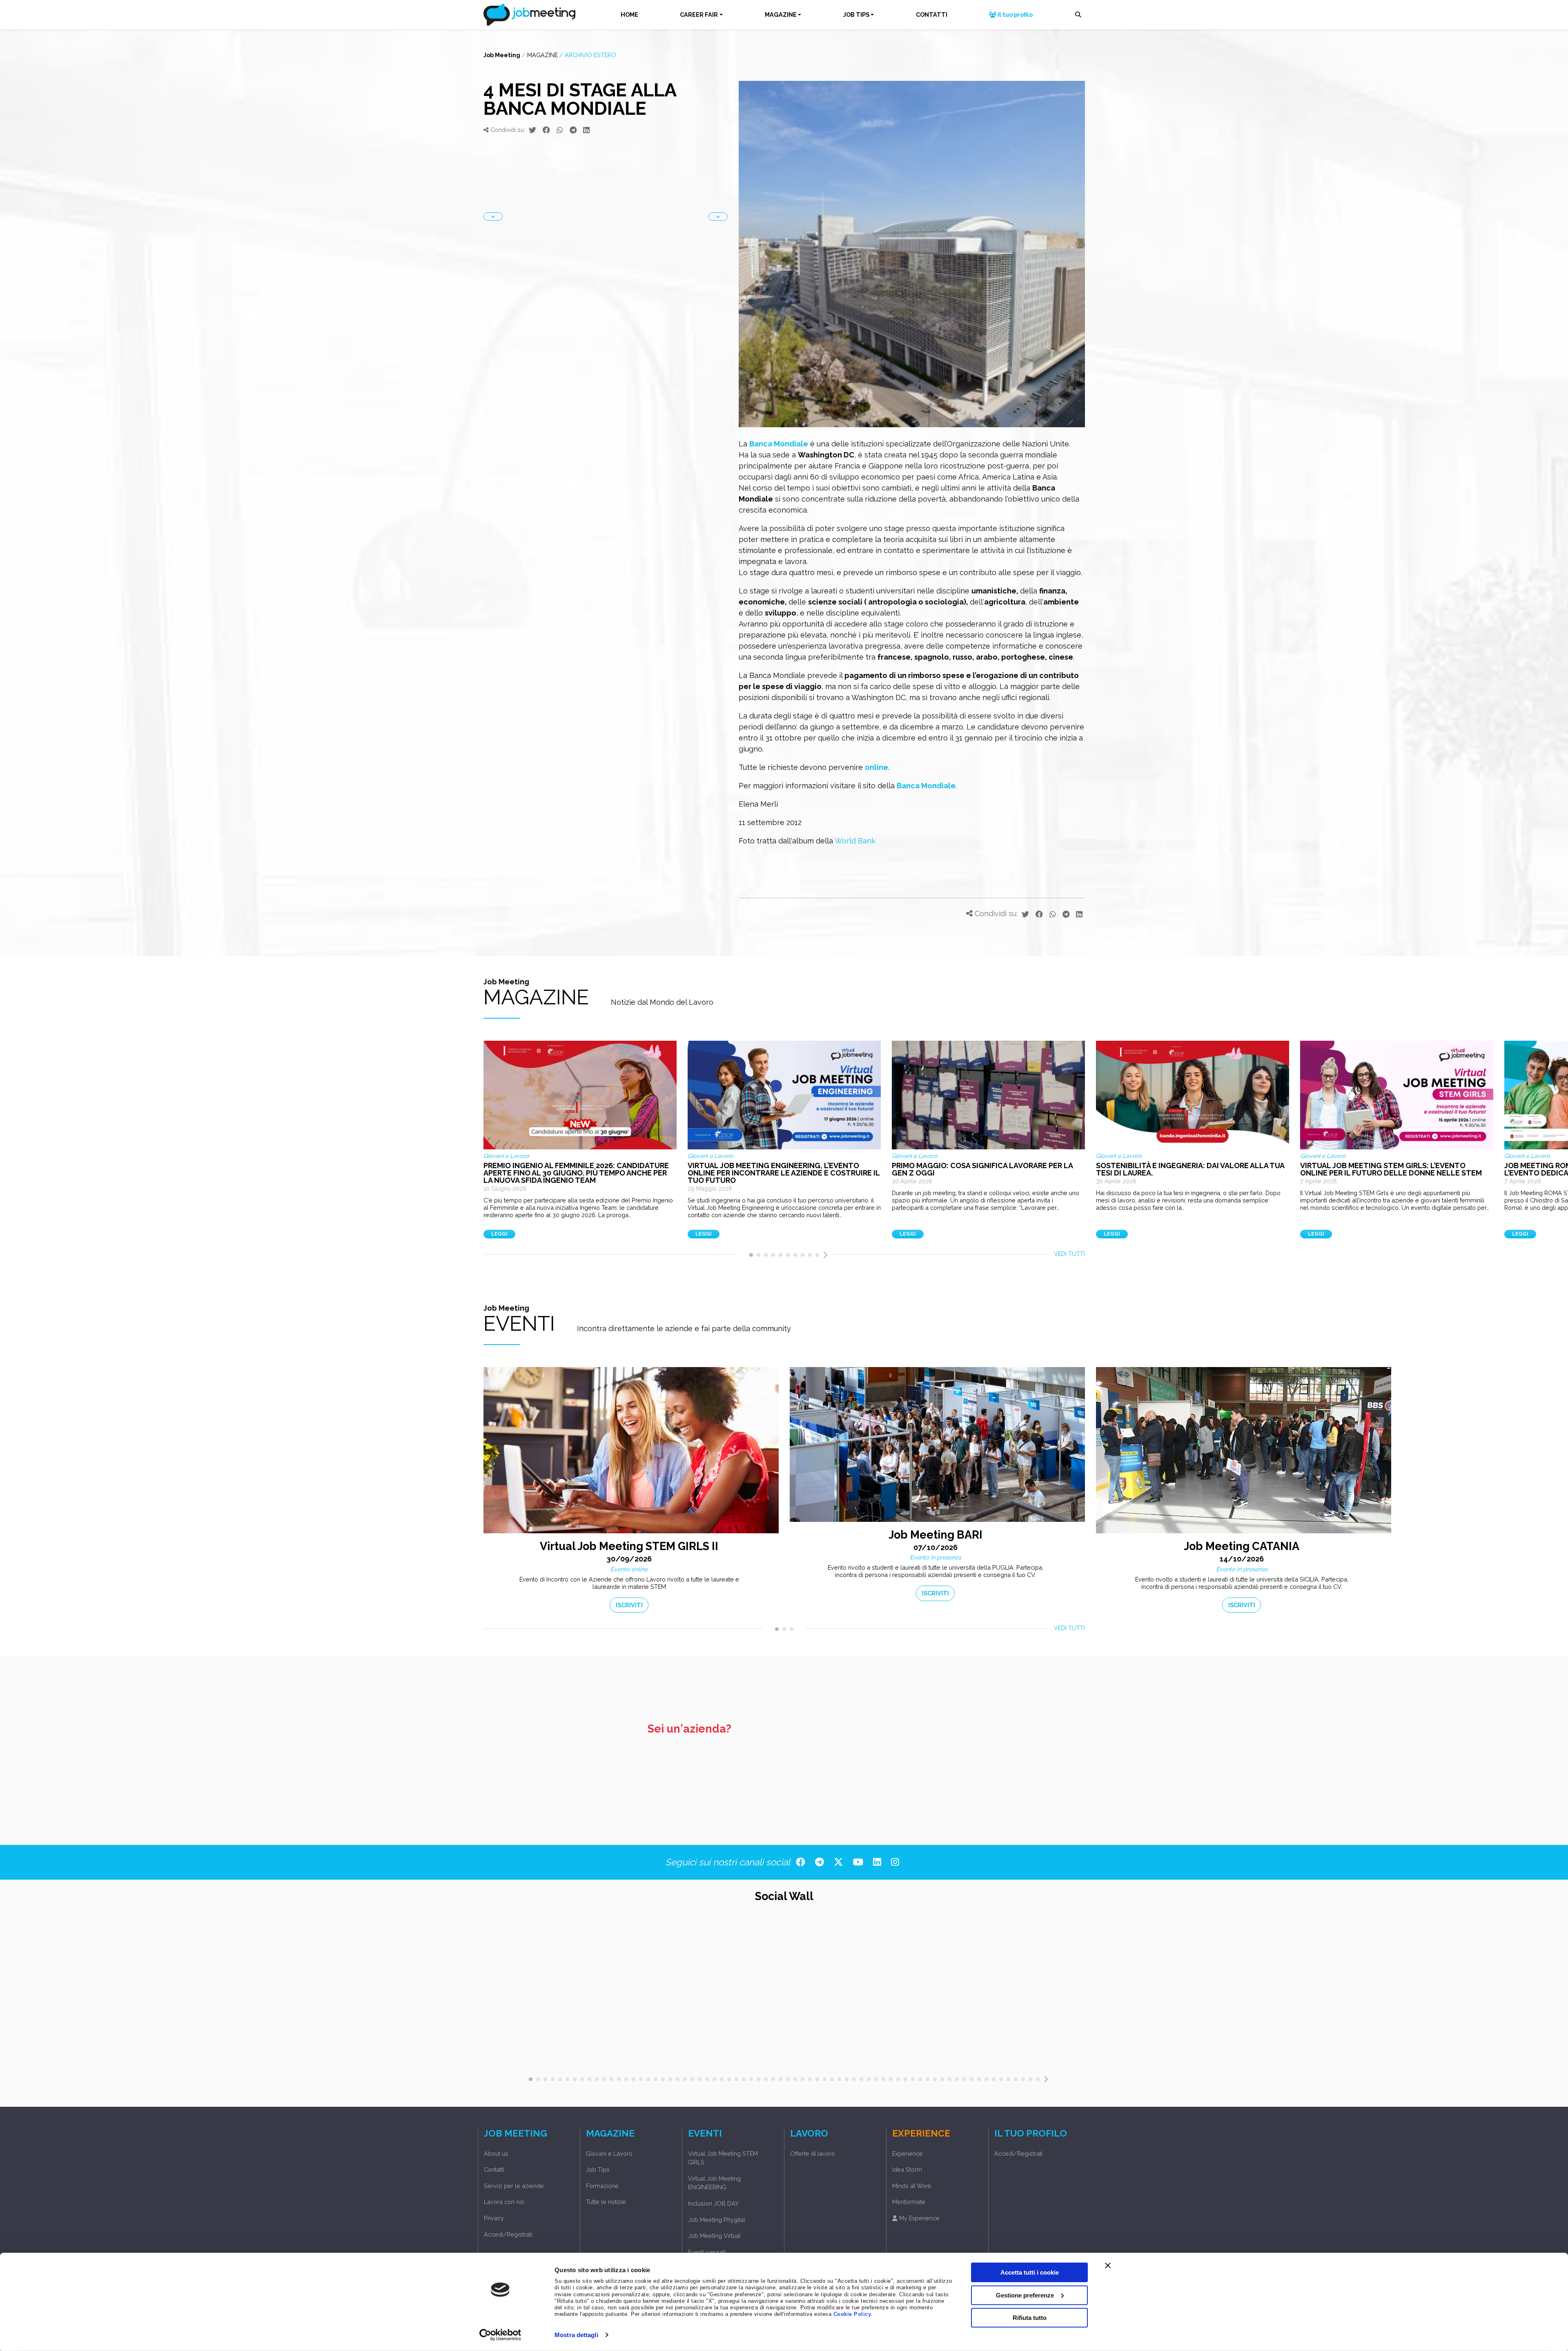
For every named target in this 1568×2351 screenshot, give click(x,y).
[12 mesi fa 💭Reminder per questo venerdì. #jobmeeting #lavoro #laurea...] (1160, 1991)
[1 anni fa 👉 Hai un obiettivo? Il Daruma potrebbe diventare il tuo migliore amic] (1248, 1991)
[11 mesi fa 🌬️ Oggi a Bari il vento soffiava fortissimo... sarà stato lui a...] (1149, 1991)
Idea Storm (907, 2169)
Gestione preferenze (1025, 2295)
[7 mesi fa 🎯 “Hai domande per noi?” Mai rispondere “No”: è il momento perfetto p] (1017, 1991)
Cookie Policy (852, 2314)
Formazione (602, 2186)
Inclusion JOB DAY (713, 2203)
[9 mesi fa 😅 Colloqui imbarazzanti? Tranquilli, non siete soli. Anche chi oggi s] (1072, 1991)
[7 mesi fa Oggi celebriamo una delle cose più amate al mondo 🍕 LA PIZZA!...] (1039, 1991)
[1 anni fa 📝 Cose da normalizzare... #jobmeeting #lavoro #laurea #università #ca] (1281, 1991)
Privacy (494, 2218)
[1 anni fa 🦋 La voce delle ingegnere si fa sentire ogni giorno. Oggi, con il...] (1403, 1991)
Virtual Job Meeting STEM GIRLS (723, 2158)
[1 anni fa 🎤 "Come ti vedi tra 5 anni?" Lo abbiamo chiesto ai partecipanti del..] (1347, 1991)
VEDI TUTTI (1069, 1254)
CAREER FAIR (699, 14)
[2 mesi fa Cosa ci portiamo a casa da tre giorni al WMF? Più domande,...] (973, 1991)
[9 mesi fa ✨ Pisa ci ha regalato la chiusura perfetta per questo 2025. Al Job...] (1094, 1991)
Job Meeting (502, 55)
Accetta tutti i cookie (1030, 2272)
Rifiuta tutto (1030, 2318)
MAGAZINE (781, 14)
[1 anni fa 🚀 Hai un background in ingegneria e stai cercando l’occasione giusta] (1314, 1991)
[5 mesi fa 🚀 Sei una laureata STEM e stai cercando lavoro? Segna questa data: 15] (984, 1991)
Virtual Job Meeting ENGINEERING (714, 2183)
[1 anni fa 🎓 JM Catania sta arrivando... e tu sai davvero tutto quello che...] (1325, 1991)
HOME (629, 14)
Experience (908, 2154)
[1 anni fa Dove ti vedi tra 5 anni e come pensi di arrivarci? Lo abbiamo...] (1370, 1991)
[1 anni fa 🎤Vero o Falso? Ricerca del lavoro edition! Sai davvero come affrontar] (1392, 1991)
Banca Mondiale (779, 444)
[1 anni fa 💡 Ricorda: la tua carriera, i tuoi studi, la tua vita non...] (1204, 1991)
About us (496, 2154)
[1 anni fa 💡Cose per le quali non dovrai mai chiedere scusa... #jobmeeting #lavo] (1237, 1991)
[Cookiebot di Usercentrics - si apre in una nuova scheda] (500, 2335)
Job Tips (598, 2169)
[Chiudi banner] (1108, 2266)
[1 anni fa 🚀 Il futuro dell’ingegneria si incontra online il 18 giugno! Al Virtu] (1359, 1991)
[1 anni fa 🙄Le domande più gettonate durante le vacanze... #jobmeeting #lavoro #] (1215, 1991)
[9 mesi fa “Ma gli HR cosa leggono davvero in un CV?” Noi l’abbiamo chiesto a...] (1127, 1991)
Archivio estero (590, 55)
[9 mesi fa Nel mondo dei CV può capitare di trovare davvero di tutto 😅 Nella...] (1138, 1991)
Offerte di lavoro (813, 2154)
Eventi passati (707, 2252)
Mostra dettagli (576, 2335)
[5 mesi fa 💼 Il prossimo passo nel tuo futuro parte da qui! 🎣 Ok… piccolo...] (1006, 1991)
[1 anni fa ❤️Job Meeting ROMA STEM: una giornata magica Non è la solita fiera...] (1425, 1991)
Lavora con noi (504, 2202)
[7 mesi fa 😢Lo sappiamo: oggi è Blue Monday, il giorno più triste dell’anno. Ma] (1028, 1991)
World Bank (855, 841)
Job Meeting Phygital (717, 2220)
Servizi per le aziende (514, 2186)
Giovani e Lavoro (609, 2154)
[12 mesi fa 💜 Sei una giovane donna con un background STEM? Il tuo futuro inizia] (1171, 1991)
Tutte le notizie (606, 2202)
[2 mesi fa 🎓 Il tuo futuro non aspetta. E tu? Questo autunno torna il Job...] (962, 1991)
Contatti (494, 2169)
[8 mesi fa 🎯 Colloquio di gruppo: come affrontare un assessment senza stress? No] (1050, 1991)
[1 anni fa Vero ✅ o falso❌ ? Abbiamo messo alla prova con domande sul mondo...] (1381, 1991)
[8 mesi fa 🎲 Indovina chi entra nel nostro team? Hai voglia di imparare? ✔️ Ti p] (1061, 1991)
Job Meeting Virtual (714, 2236)
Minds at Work (912, 2186)
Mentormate (909, 2202)
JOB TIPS (856, 14)
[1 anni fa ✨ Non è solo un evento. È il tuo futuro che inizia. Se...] (1414, 1991)
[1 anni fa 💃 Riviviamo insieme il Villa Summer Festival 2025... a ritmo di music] (1259, 1991)
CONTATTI (932, 14)
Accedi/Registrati (508, 2234)
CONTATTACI (1050, 1751)
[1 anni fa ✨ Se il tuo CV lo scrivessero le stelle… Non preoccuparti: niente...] (1182, 1991)
